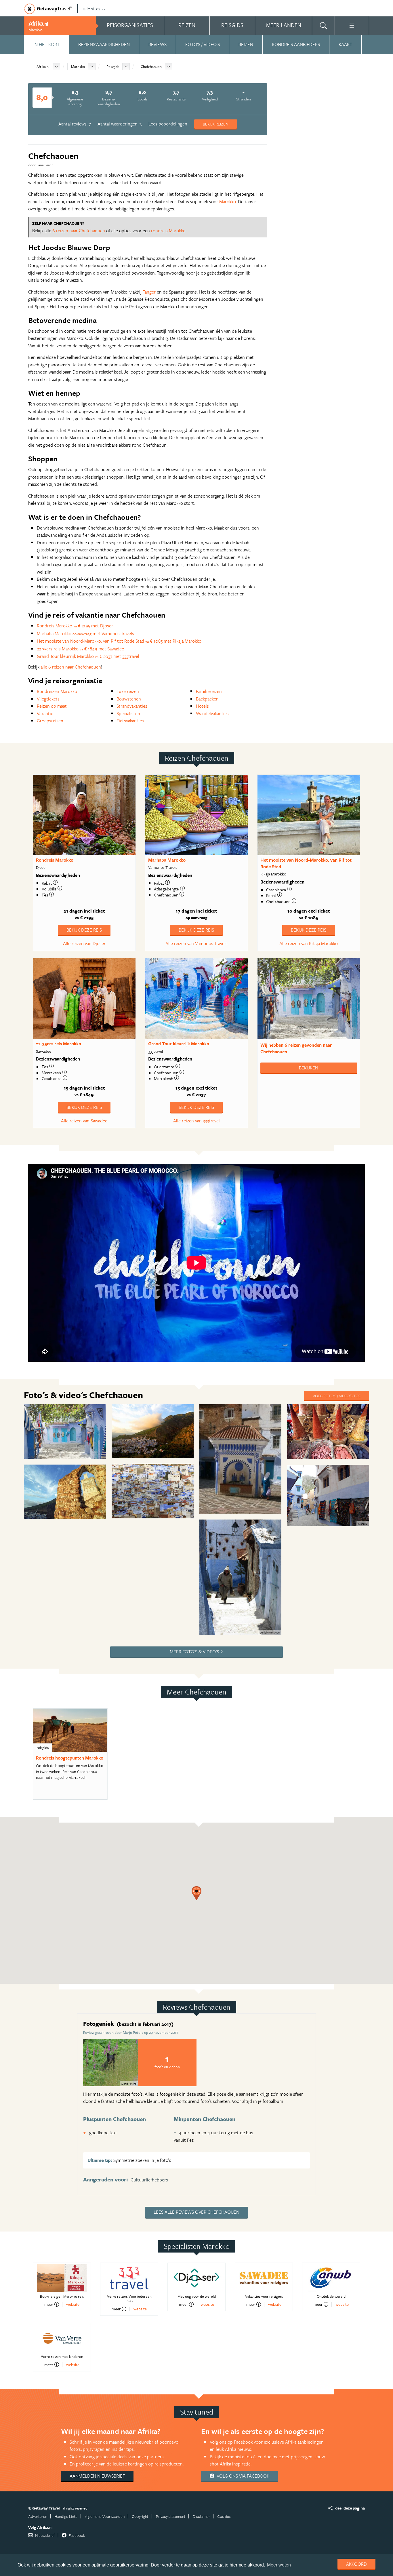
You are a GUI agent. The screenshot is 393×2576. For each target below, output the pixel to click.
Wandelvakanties (212, 713)
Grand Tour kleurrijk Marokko (179, 1044)
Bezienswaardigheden (104, 44)
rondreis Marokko (168, 231)
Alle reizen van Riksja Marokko (309, 943)
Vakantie (45, 713)
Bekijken (309, 1068)
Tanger (149, 292)
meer (49, 2304)
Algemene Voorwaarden (105, 2516)
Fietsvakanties (130, 721)
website (73, 2304)
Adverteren (38, 2516)
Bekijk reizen (216, 124)
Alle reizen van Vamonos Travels (197, 943)
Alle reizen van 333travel (197, 1121)
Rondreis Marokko (55, 860)
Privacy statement (171, 2516)
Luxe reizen (128, 691)
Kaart (345, 44)
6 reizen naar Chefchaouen (79, 231)
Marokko (78, 66)
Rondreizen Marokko (57, 691)
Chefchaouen (151, 66)
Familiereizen (209, 691)
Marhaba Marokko (167, 860)
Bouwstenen (129, 699)
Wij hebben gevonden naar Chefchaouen (296, 1048)
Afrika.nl (43, 66)
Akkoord (356, 2564)
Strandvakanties (132, 706)
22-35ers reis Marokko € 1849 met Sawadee (80, 649)
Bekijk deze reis (84, 930)
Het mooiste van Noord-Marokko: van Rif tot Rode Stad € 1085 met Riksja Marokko (119, 641)
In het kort (46, 44)
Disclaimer (201, 2516)
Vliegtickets (48, 699)
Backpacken (207, 699)
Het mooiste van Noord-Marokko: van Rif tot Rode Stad (306, 863)
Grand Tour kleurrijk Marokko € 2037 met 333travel (88, 656)
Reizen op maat (52, 706)
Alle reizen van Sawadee (84, 1121)
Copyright (140, 2516)
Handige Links (66, 2516)
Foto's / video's (203, 44)
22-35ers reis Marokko (59, 1044)
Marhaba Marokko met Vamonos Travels (85, 633)
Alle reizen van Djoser (84, 943)
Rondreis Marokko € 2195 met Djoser (75, 626)
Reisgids (113, 66)
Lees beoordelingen (168, 124)
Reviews (158, 44)
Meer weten (279, 2565)
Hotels (202, 706)
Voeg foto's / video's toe (337, 1396)
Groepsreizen (50, 721)
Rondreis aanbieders (296, 44)
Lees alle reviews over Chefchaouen (197, 2212)
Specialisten (128, 713)
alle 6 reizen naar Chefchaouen (71, 667)
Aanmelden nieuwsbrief (97, 2476)
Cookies (224, 2516)
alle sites (92, 9)
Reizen (246, 44)
